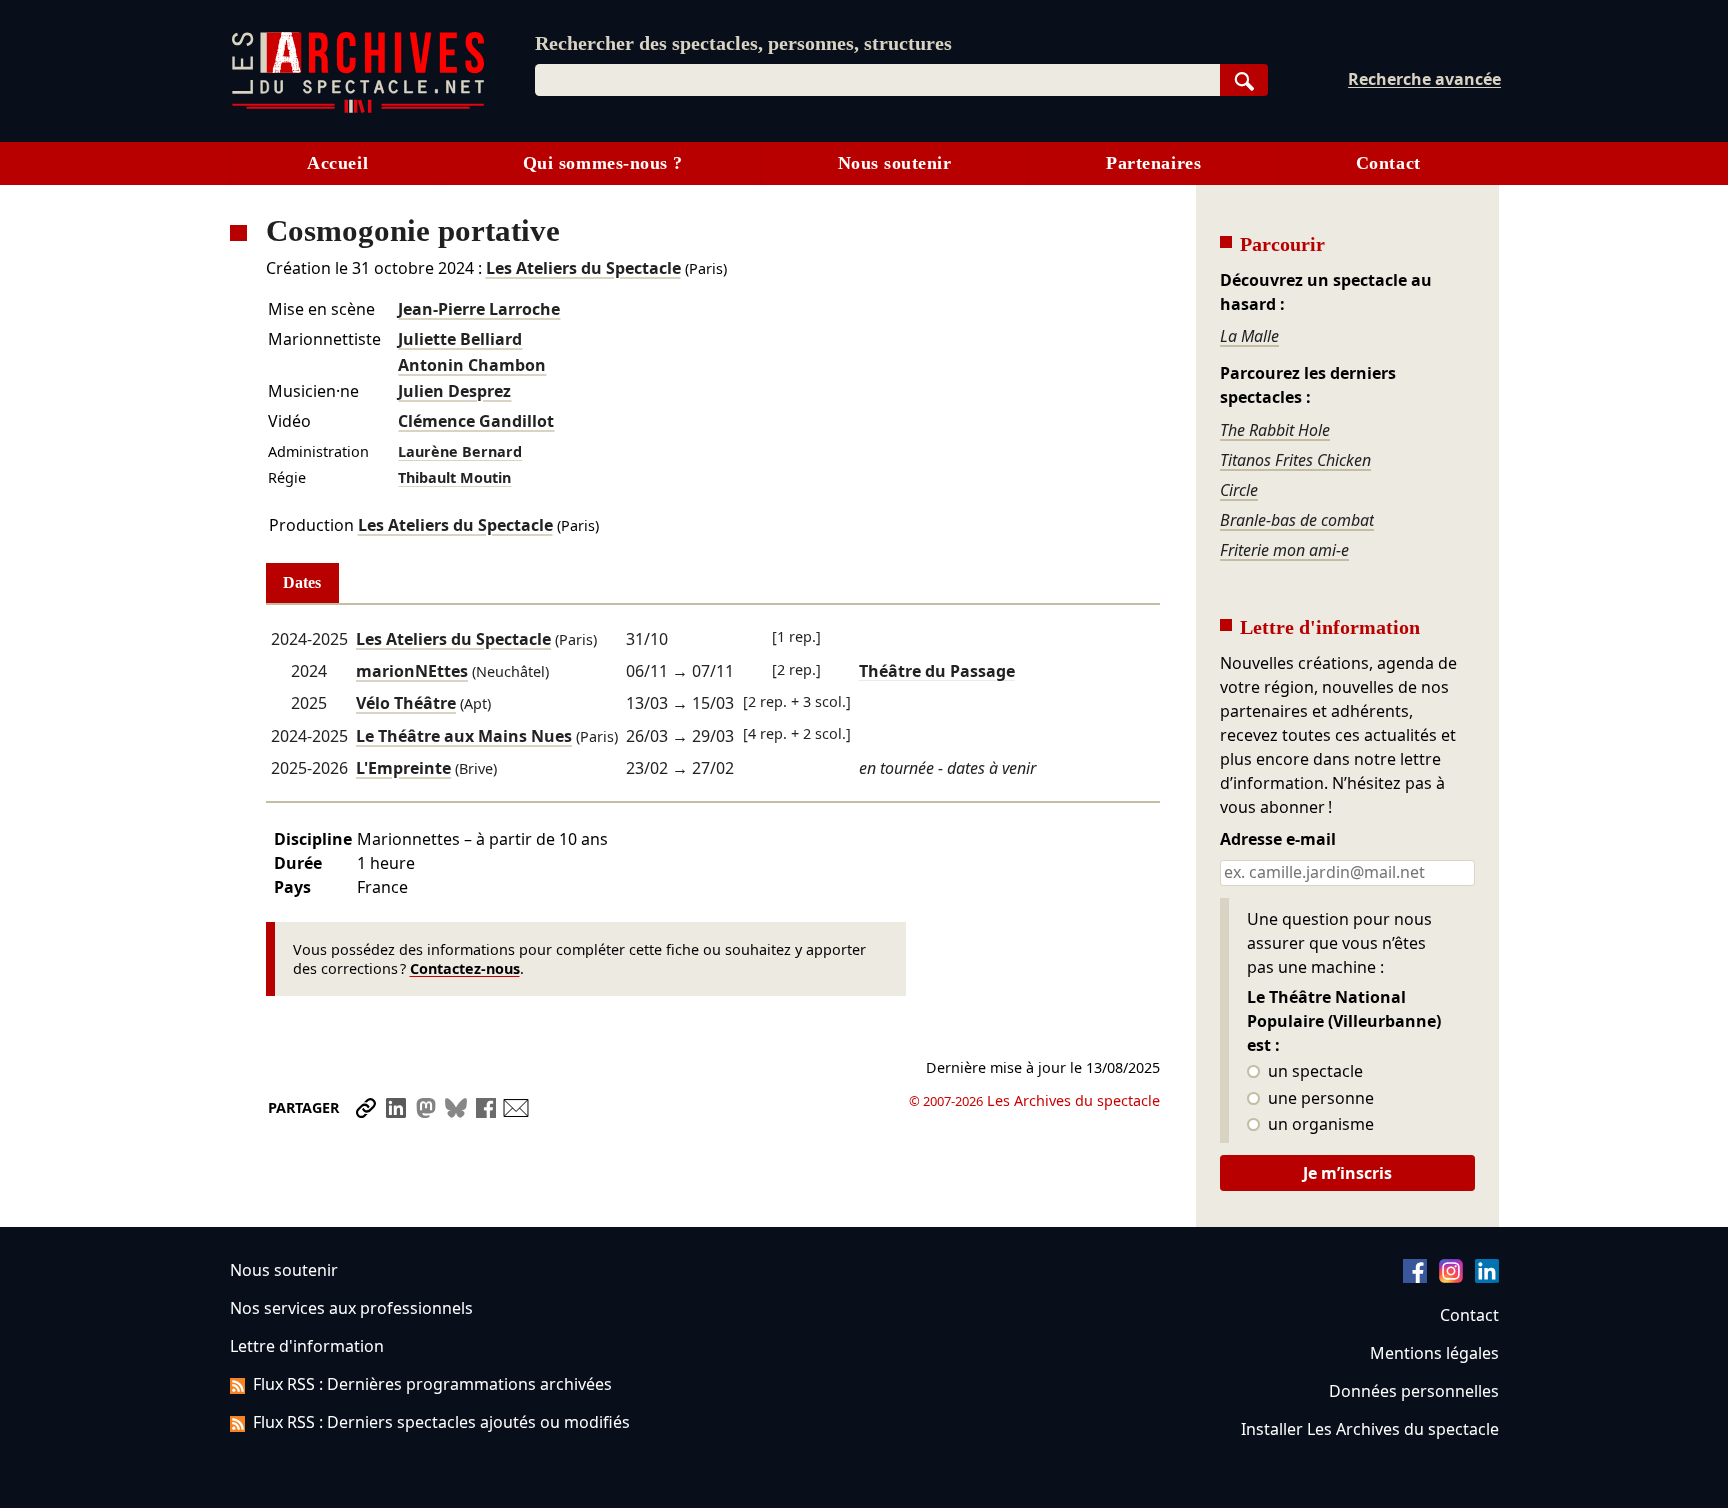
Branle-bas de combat (1297, 520)
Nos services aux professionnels (351, 1308)
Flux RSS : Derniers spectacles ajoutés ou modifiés (441, 1422)
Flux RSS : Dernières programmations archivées (432, 1384)
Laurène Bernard (460, 451)
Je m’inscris (1347, 1173)
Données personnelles (1414, 1391)
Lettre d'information (307, 1346)
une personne (1319, 1099)
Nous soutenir (895, 163)
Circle (1239, 490)
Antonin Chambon (472, 365)
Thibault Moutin (454, 477)
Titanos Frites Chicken (1295, 460)
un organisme (1319, 1125)
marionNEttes (412, 671)
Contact (1388, 163)
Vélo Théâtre (406, 703)
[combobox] (877, 80)
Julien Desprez (454, 391)
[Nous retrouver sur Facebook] (1415, 1277)
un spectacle (1313, 1072)
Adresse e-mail (1278, 840)
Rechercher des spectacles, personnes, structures (743, 43)
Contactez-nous (465, 968)
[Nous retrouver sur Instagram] (1451, 1277)
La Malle (1249, 336)
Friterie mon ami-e (1284, 550)
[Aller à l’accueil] (358, 108)
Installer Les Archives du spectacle (1370, 1429)
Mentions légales (1434, 1353)
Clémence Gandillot (476, 421)
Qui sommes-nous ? (603, 163)
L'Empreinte (403, 768)
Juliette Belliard (460, 339)
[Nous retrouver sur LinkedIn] (1487, 1277)
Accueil (337, 163)
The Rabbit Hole (1275, 430)
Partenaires (1153, 163)
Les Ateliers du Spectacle (583, 268)
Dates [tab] (302, 582)
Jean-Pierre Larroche (479, 309)
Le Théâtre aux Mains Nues (464, 736)
